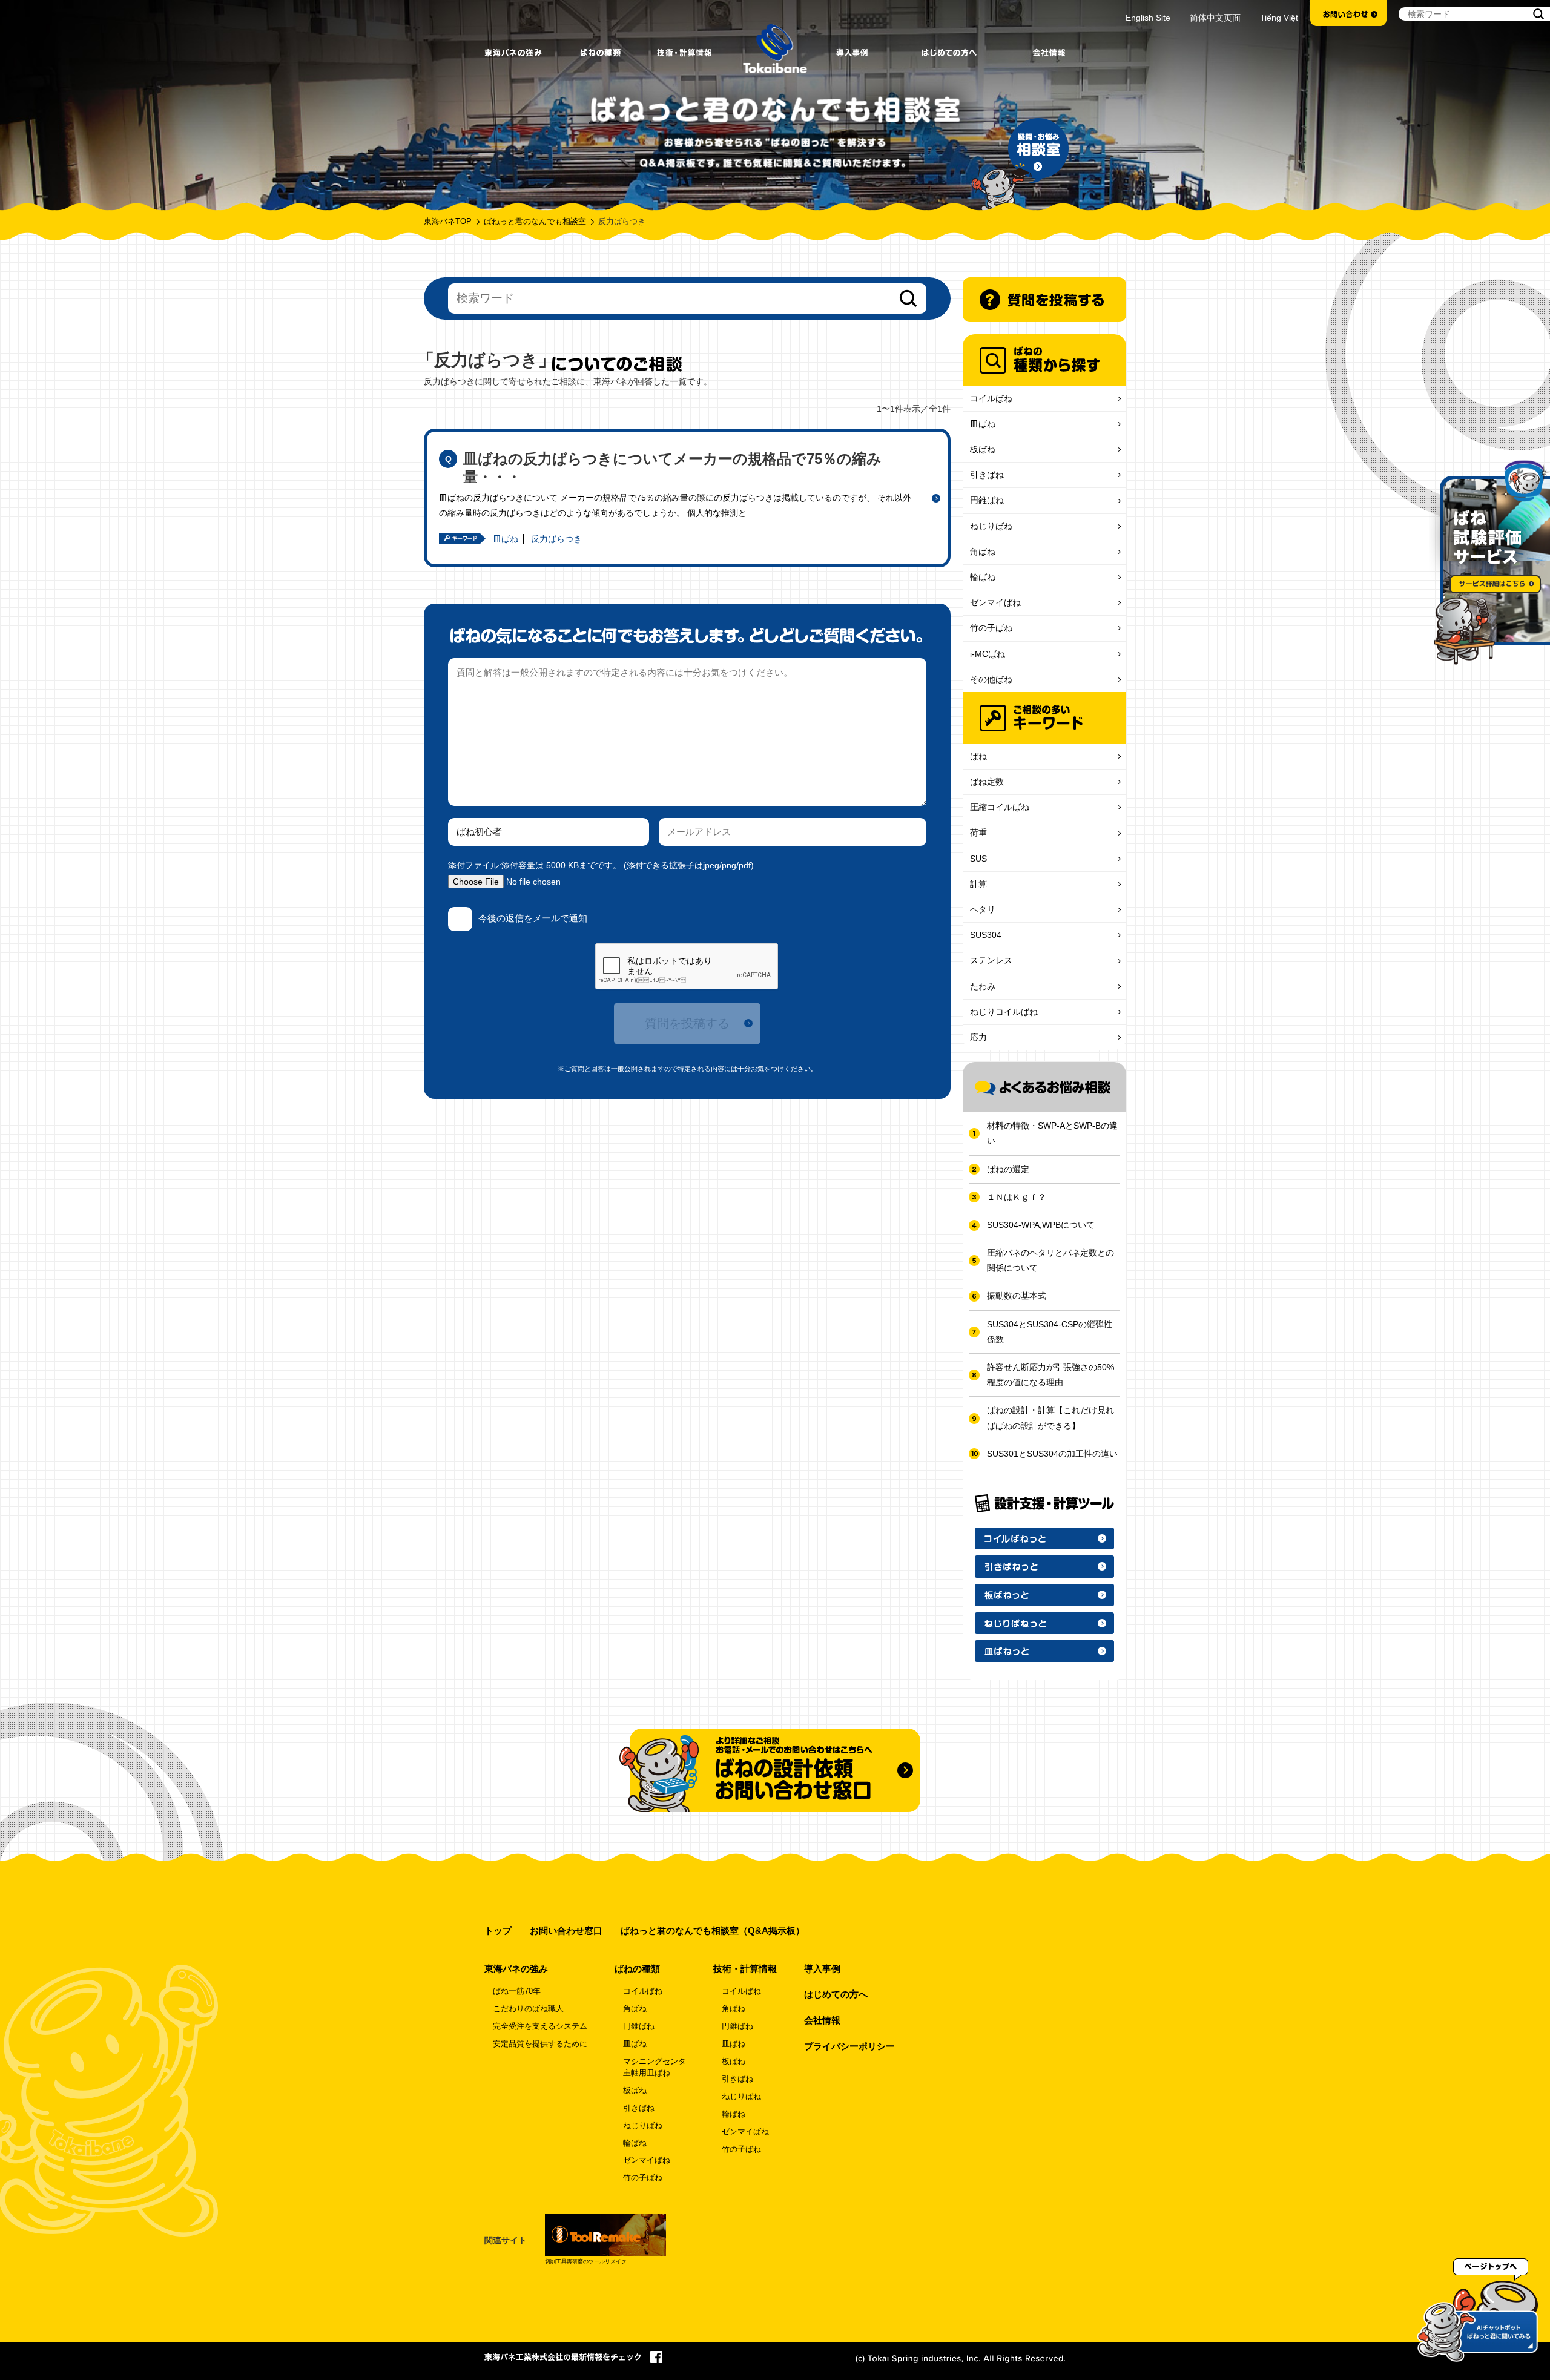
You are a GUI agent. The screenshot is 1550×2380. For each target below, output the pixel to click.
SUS (978, 859)
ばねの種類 (637, 1969)
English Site (1148, 18)
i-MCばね (988, 654)
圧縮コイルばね (1000, 807)
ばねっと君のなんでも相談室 (535, 222)
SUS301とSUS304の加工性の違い (1052, 1454)
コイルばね (991, 398)
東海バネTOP (448, 222)
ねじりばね (991, 526)
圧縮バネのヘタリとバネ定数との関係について (1050, 1260)
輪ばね (983, 577)
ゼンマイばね (995, 602)
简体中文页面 (1215, 18)
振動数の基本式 (1017, 1296)
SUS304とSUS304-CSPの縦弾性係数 (1050, 1332)
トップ (498, 1930)
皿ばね (506, 539)
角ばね (983, 552)
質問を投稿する (687, 1023)
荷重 (978, 832)
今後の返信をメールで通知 (533, 918)
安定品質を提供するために (540, 2044)
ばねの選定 (1008, 1169)
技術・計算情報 (745, 1969)
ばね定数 (987, 782)
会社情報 (822, 2020)
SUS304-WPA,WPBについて (1041, 1225)
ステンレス (991, 960)
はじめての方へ (836, 1994)
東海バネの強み (516, 1969)
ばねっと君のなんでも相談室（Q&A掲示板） (713, 1930)
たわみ (983, 986)
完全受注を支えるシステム (540, 2026)
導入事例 (822, 1969)
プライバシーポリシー (849, 2046)
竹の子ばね (991, 628)
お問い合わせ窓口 (566, 1930)
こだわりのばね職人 (528, 2009)
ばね (978, 756)
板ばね (983, 449)
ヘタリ (983, 909)
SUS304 (986, 935)
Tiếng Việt (1279, 18)
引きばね (987, 475)
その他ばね (991, 679)
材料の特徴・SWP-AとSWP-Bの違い (1052, 1133)
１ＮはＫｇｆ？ (1017, 1197)
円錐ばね (987, 500)
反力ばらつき (556, 539)
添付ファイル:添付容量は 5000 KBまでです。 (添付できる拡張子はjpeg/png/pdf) (601, 865)
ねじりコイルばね (1004, 1012)
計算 (978, 884)
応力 (978, 1037)
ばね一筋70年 (517, 1991)
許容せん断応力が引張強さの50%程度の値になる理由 (1050, 1375)
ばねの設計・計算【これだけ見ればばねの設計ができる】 (1050, 1418)
